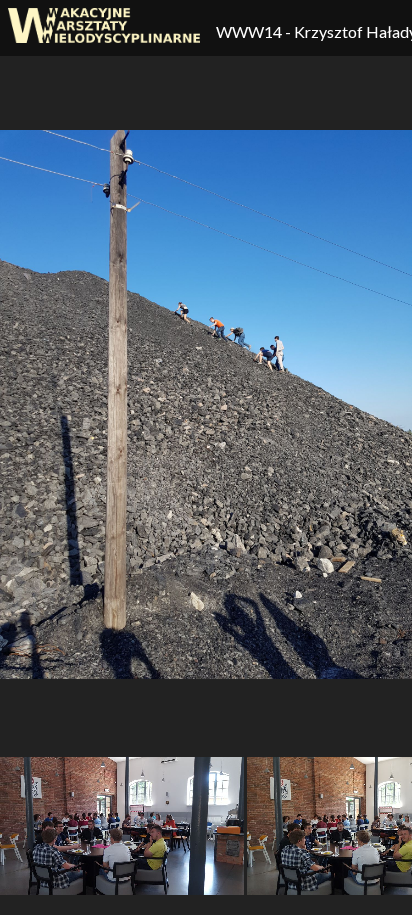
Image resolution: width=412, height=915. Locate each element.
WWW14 (250, 31)
